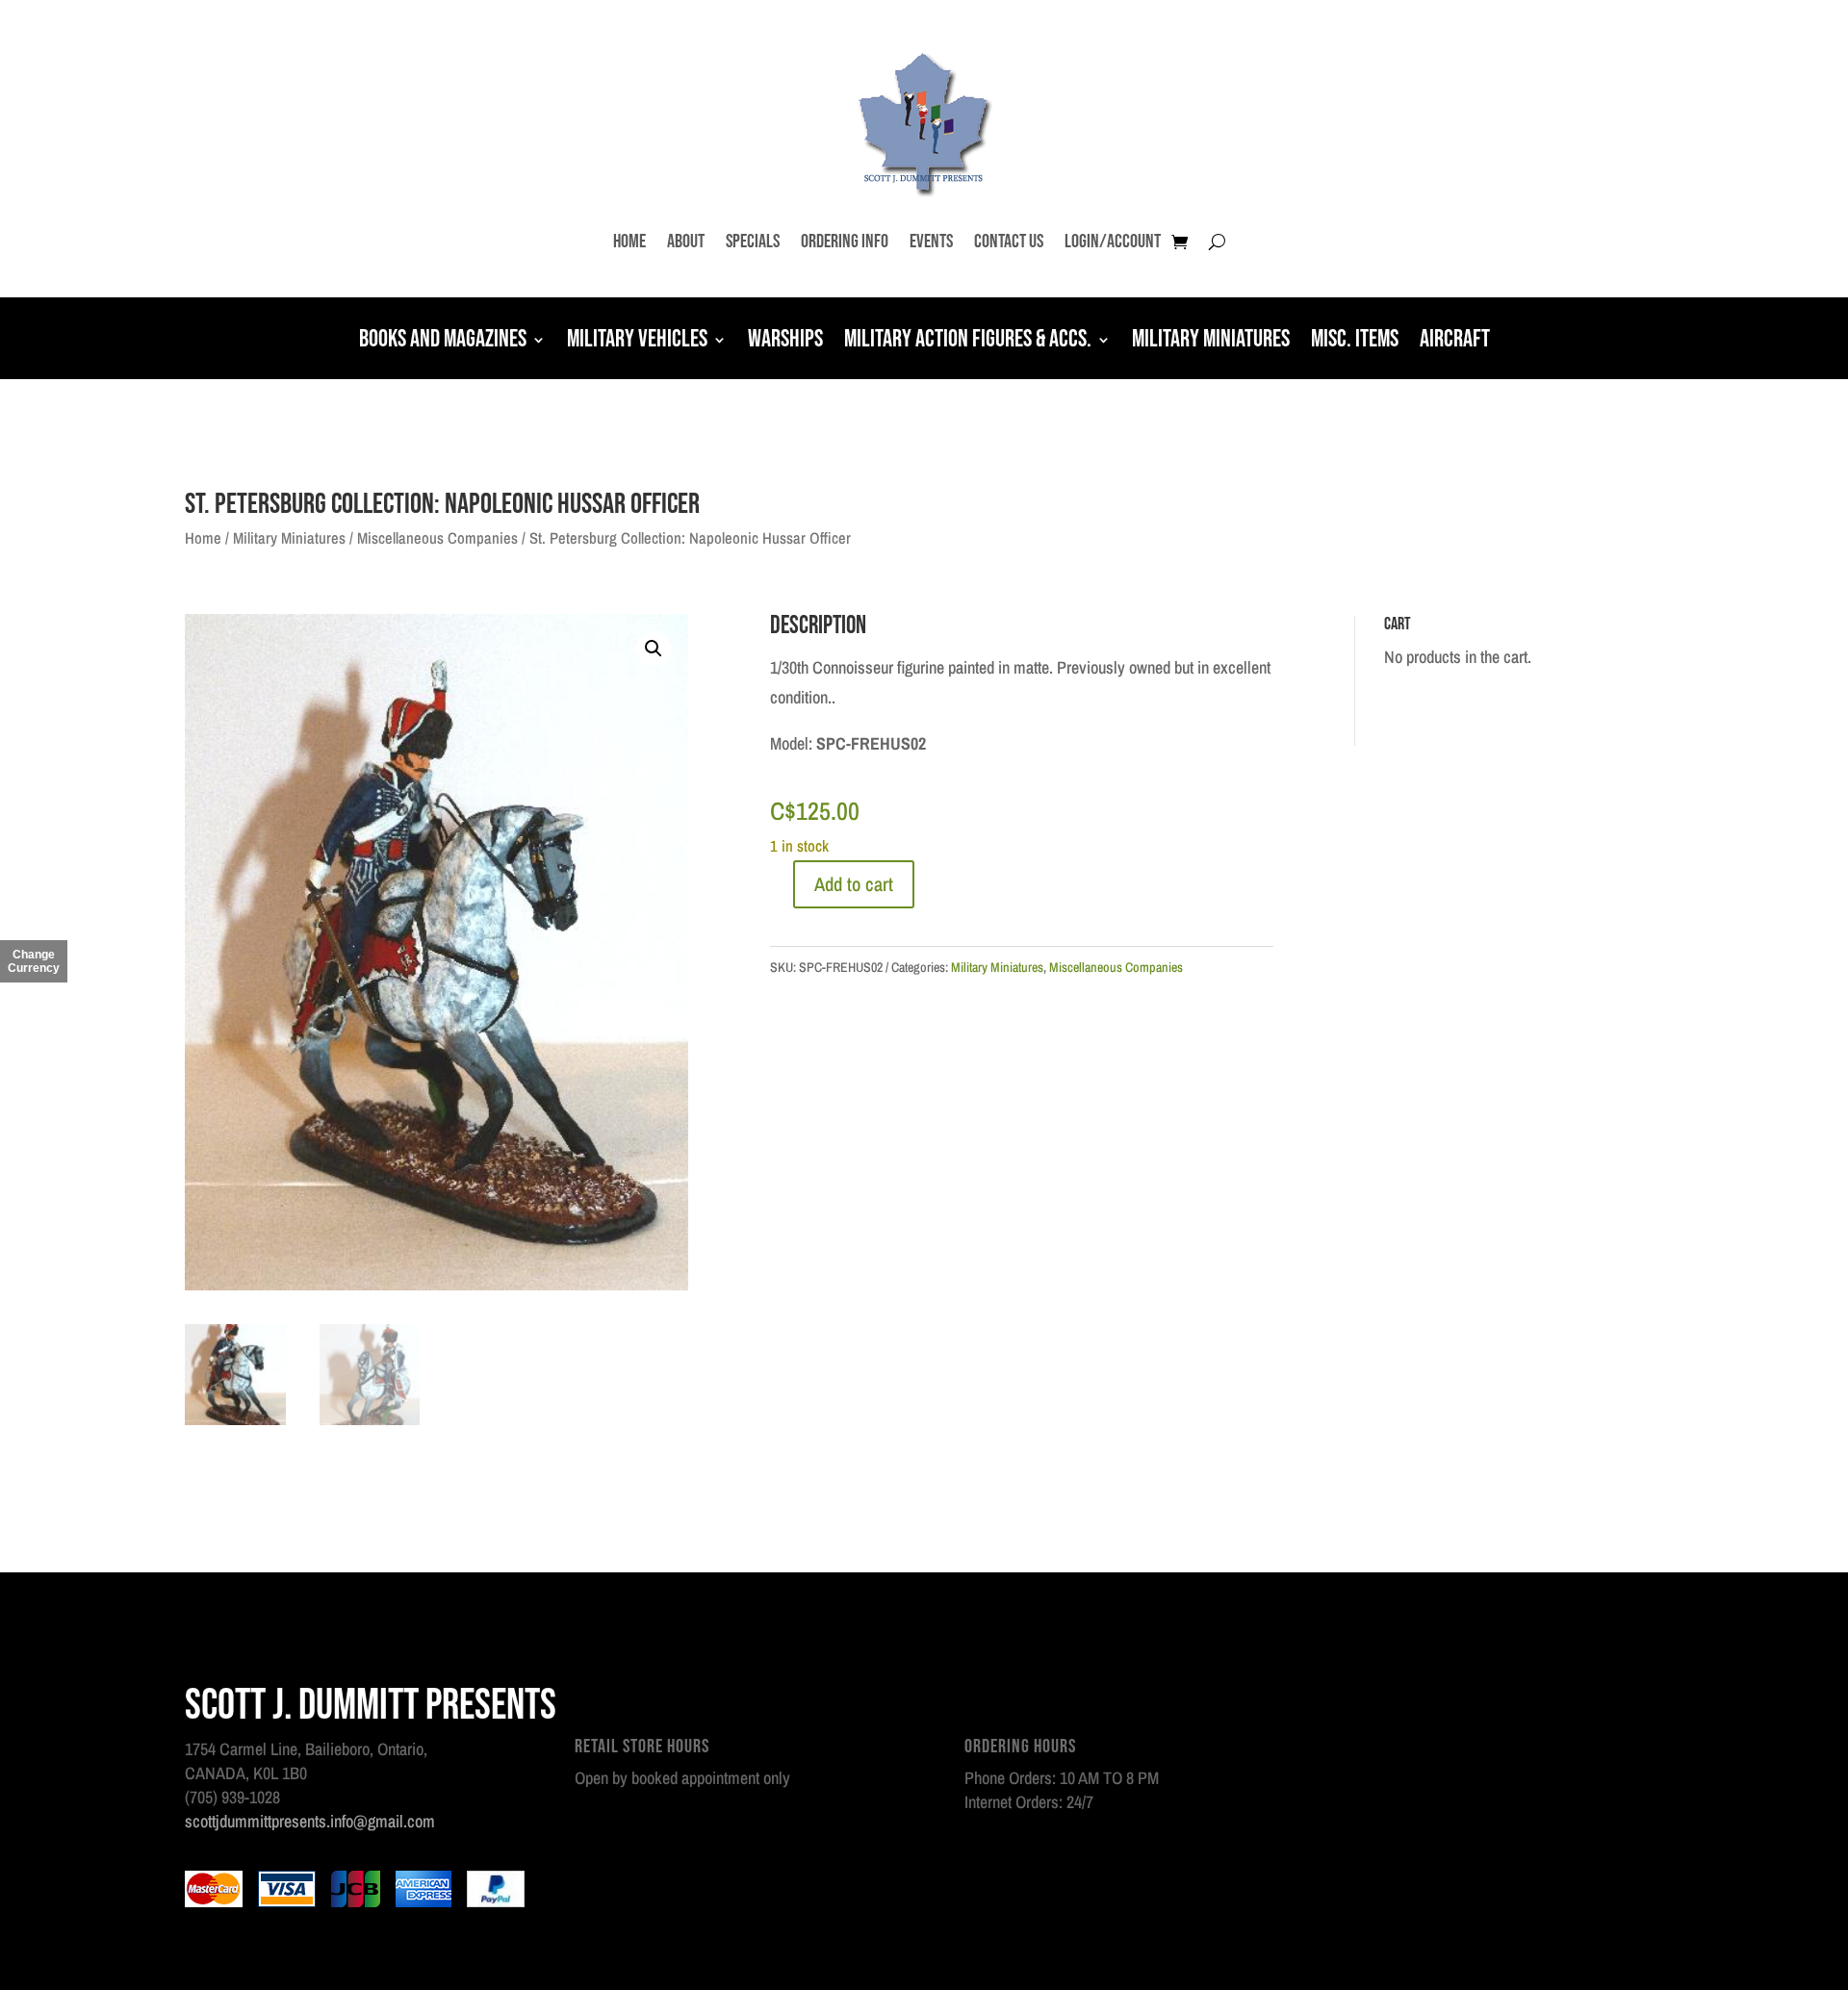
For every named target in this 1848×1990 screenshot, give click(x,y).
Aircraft (1455, 342)
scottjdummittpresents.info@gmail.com (310, 1821)
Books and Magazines (443, 342)
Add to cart (854, 884)
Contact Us (1009, 242)
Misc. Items (1355, 342)
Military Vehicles (637, 342)
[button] (654, 649)
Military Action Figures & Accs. (968, 342)
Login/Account (1113, 242)
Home (629, 242)
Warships (785, 342)
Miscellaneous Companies (437, 538)
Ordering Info (845, 242)
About (686, 242)
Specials (753, 242)
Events (931, 242)
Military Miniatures (1211, 342)
